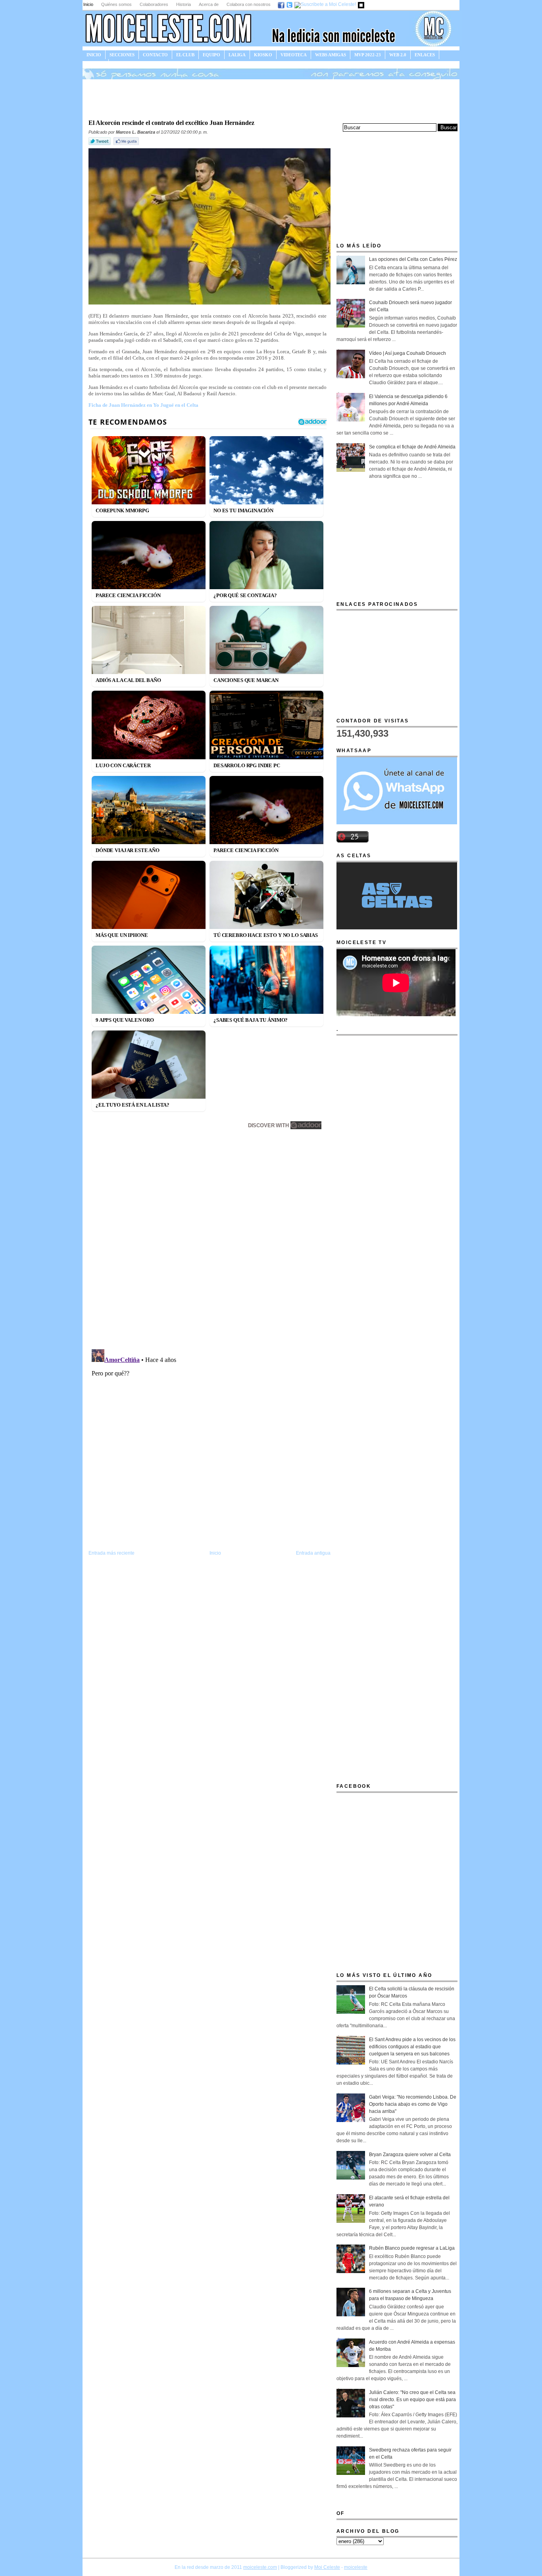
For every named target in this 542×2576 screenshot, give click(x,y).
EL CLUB (185, 55)
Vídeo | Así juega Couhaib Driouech (407, 353)
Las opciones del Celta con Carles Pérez (413, 259)
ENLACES (425, 55)
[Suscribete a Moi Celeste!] (326, 4)
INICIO (94, 55)
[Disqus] (209, 1241)
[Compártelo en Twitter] (100, 145)
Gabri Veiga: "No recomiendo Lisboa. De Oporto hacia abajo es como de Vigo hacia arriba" (413, 2104)
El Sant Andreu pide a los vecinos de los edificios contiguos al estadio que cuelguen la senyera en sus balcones (412, 2047)
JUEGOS (95, 63)
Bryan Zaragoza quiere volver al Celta (410, 2155)
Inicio (88, 4)
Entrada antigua (313, 1553)
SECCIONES (122, 55)
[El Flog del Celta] (361, 4)
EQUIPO (211, 55)
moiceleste (356, 2567)
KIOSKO (263, 55)
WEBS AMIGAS (331, 55)
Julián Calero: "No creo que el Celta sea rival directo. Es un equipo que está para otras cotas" (412, 2400)
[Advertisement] (271, 98)
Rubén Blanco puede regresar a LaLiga (412, 2248)
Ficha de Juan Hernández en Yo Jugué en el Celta (143, 405)
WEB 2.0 (398, 55)
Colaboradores (154, 4)
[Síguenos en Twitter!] (290, 4)
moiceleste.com (260, 2567)
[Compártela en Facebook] (127, 145)
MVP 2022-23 (368, 55)
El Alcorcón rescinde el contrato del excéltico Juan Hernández (171, 123)
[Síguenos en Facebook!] (282, 4)
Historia (184, 4)
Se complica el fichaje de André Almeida (412, 447)
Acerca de (209, 4)
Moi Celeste (327, 2567)
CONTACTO (155, 55)
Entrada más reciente (111, 1553)
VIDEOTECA (294, 55)
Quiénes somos (116, 4)
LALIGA (237, 55)
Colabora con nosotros (249, 4)
